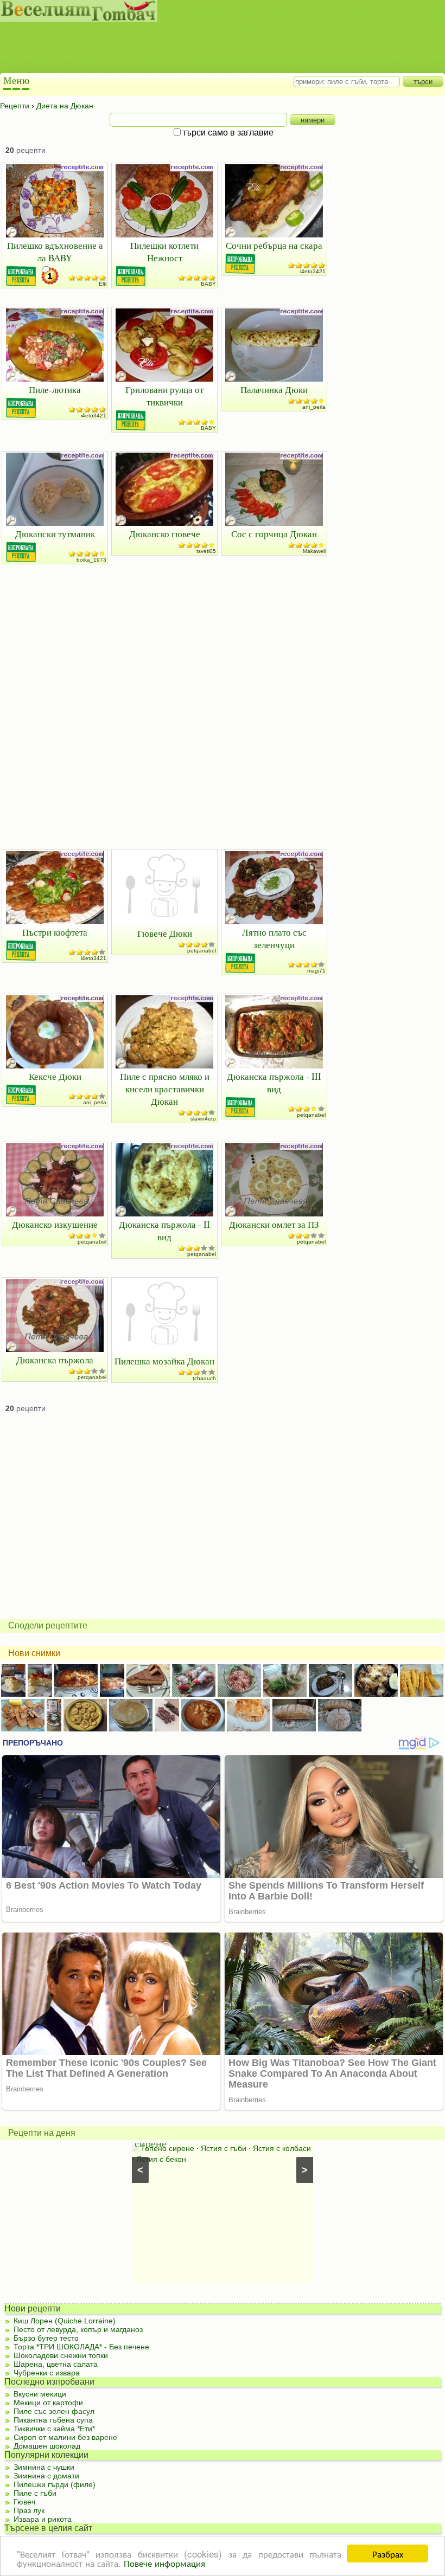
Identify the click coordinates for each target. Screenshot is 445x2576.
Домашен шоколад (47, 2446)
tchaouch (204, 1378)
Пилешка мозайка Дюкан (164, 1361)
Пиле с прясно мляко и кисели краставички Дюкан (165, 1089)
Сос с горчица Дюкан (274, 534)
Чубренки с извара (47, 2373)
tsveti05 (206, 551)
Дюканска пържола (55, 1360)
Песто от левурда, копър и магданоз (78, 2329)
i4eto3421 (313, 271)
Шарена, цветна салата (56, 2364)
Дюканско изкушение (55, 1224)
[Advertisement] (211, 49)
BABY (208, 284)
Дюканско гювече (165, 534)
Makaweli (314, 551)
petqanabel (202, 951)
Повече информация (164, 2563)
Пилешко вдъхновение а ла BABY (55, 252)
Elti (103, 284)
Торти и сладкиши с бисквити (192, 2148)
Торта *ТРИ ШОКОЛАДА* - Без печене (81, 2347)
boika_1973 (91, 560)
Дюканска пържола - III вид (274, 1083)
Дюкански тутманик (55, 534)
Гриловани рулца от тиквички (164, 396)
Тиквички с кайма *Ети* (54, 2429)
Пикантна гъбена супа (53, 2420)
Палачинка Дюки (274, 389)
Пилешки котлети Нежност (164, 252)
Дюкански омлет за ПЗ (274, 1224)
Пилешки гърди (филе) (55, 2484)
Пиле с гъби (35, 2493)
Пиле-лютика (55, 389)
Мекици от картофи (48, 2403)
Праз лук (29, 2510)
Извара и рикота (43, 2519)
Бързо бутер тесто (46, 2338)
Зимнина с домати (46, 2476)
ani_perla (314, 407)
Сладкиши (269, 2148)
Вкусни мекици (40, 2394)
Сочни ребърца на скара (274, 245)
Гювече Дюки (165, 933)
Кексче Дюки (55, 1076)
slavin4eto (203, 1119)
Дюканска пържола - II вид (164, 1231)
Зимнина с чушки (44, 2467)
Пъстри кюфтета (55, 932)
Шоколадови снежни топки (61, 2355)
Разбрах (388, 2554)
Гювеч (24, 2502)
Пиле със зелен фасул (54, 2411)
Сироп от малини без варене (65, 2437)
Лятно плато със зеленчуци (274, 938)
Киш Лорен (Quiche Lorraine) (65, 2321)
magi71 (316, 971)
